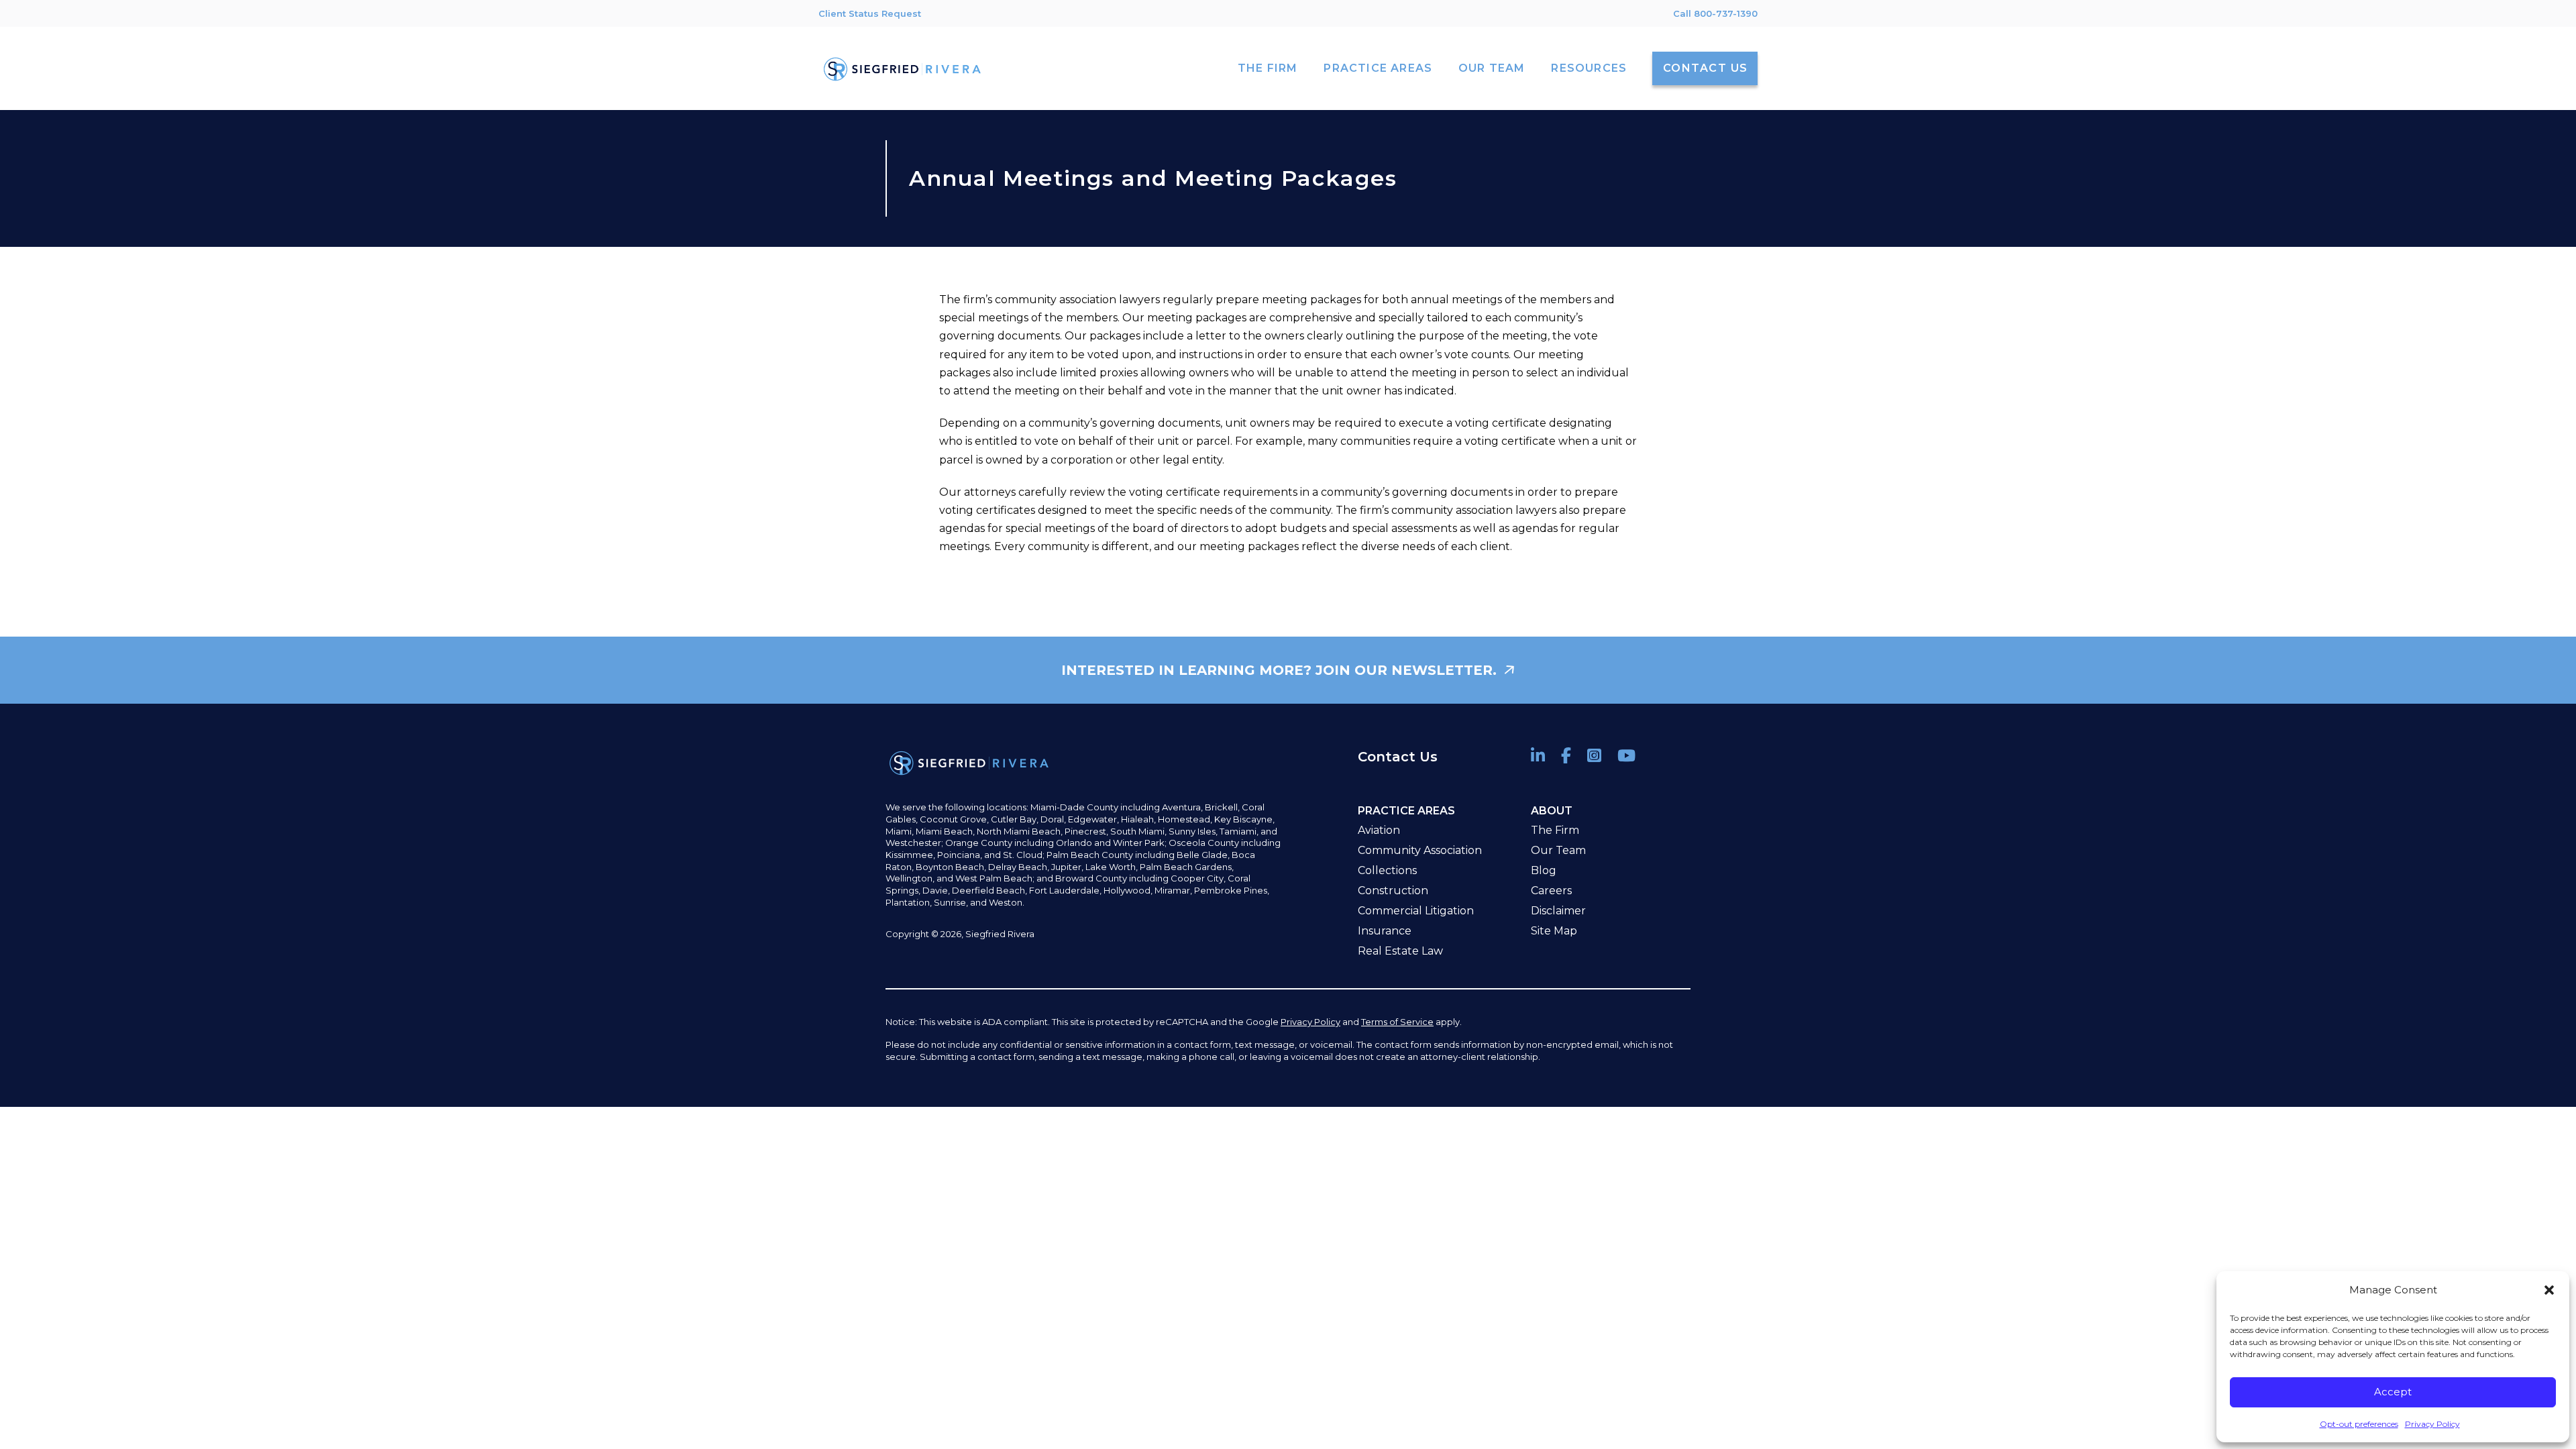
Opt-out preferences (2359, 1424)
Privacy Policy (2432, 1424)
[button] (2549, 1290)
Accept (2393, 1392)
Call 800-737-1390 (1715, 13)
